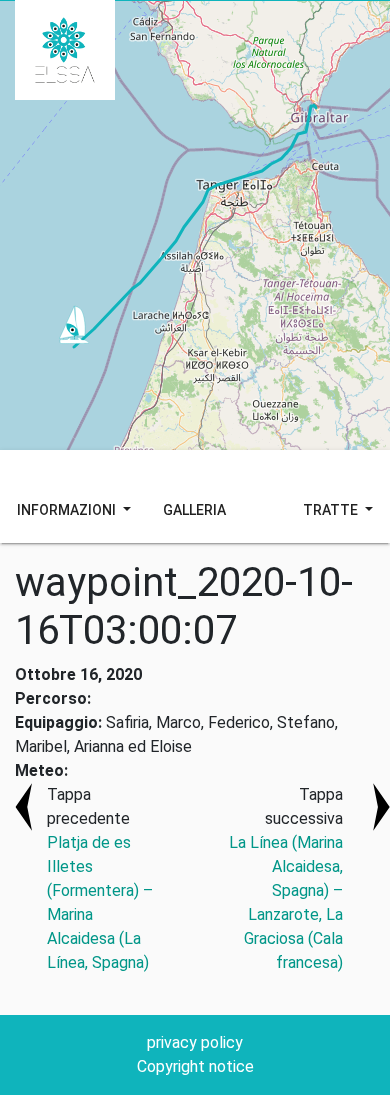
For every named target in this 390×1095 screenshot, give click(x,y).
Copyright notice (195, 1066)
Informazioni (68, 510)
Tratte (332, 510)
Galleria (194, 510)
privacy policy (195, 1042)
